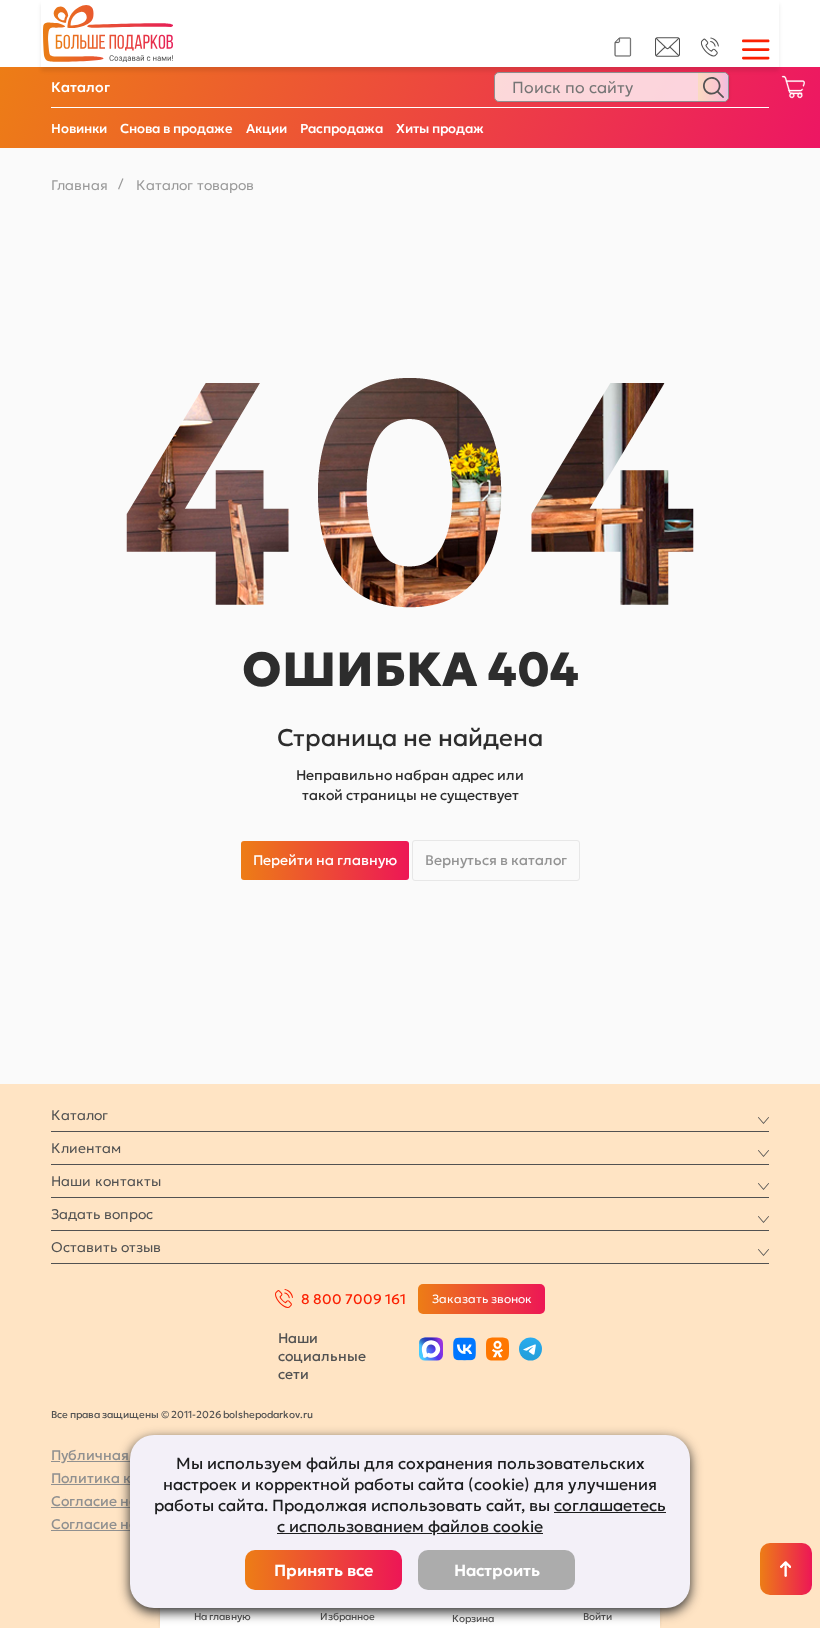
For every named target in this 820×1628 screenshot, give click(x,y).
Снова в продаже (176, 128)
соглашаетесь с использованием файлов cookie (471, 1515)
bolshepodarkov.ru (268, 1414)
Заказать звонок (482, 1298)
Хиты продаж (440, 128)
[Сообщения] (667, 52)
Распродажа (341, 128)
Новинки (79, 128)
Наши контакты (106, 1181)
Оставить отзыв (106, 1247)
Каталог (80, 87)
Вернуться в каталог (496, 860)
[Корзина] (793, 87)
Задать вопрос (102, 1214)
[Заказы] (622, 47)
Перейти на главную (325, 860)
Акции (266, 128)
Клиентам (86, 1148)
